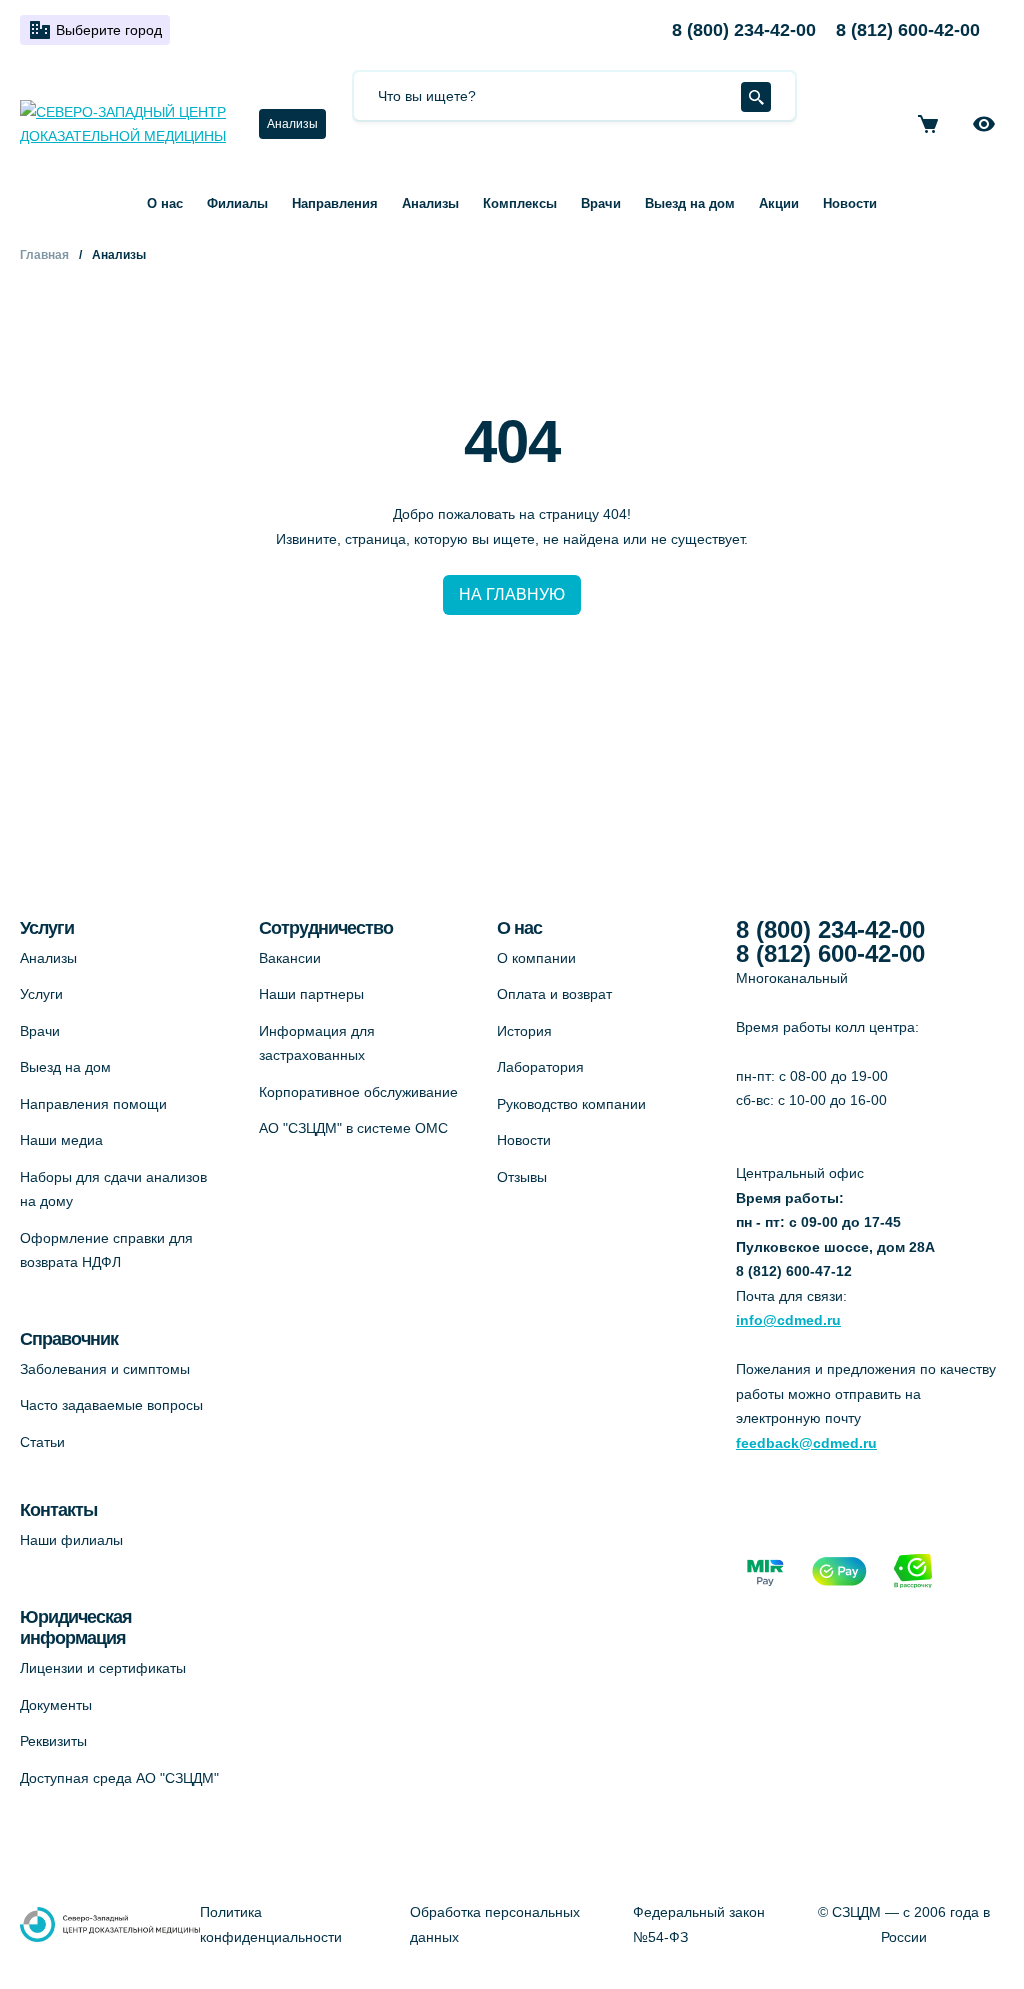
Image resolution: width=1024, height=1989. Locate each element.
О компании (536, 958)
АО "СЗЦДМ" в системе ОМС (353, 1128)
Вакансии (290, 958)
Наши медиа (61, 1140)
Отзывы (522, 1177)
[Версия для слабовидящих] (984, 124)
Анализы (292, 124)
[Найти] (756, 97)
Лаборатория (540, 1067)
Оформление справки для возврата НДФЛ (106, 1250)
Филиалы (237, 203)
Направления (335, 203)
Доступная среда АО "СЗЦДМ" (119, 1778)
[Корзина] (928, 124)
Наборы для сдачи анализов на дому (113, 1189)
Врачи (601, 203)
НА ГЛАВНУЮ (512, 594)
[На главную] (127, 124)
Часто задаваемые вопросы (111, 1405)
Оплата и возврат (554, 994)
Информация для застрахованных (317, 1043)
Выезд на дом (690, 203)
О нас (165, 203)
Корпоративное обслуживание (358, 1092)
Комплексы (520, 203)
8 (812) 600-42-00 (908, 30)
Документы (56, 1705)
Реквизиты (53, 1741)
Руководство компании (571, 1104)
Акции (779, 203)
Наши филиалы (71, 1540)
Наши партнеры (311, 994)
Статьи (42, 1442)
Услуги (41, 994)
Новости (850, 203)
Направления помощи (93, 1104)
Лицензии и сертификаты (103, 1668)
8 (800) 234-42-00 (744, 30)
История (524, 1031)
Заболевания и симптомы (105, 1369)
